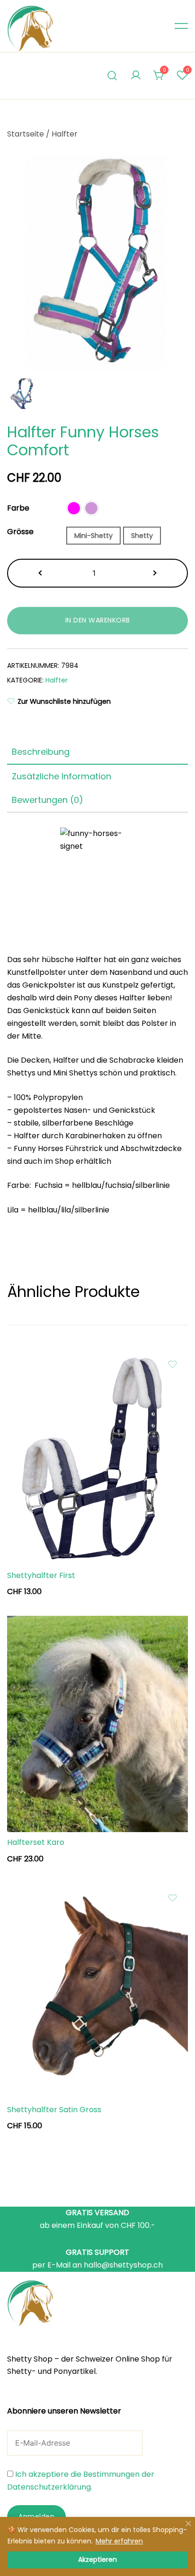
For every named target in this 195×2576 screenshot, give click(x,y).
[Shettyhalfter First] (97, 1457)
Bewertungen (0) (48, 800)
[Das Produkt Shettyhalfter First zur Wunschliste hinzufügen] (173, 1364)
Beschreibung (41, 752)
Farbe (18, 508)
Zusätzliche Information (62, 776)
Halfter (65, 134)
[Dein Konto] (136, 76)
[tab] (97, 752)
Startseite (26, 134)
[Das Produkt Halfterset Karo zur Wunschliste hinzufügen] (173, 1631)
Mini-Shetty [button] (93, 536)
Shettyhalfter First (41, 1575)
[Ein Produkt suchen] (112, 76)
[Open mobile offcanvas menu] (181, 26)
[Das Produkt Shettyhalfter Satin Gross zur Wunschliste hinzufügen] (173, 1898)
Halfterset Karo (36, 1842)
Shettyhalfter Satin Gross (54, 2110)
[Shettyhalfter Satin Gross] (97, 1991)
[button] (74, 508)
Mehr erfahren (119, 2541)
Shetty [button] (142, 536)
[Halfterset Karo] (97, 1724)
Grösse (20, 532)
